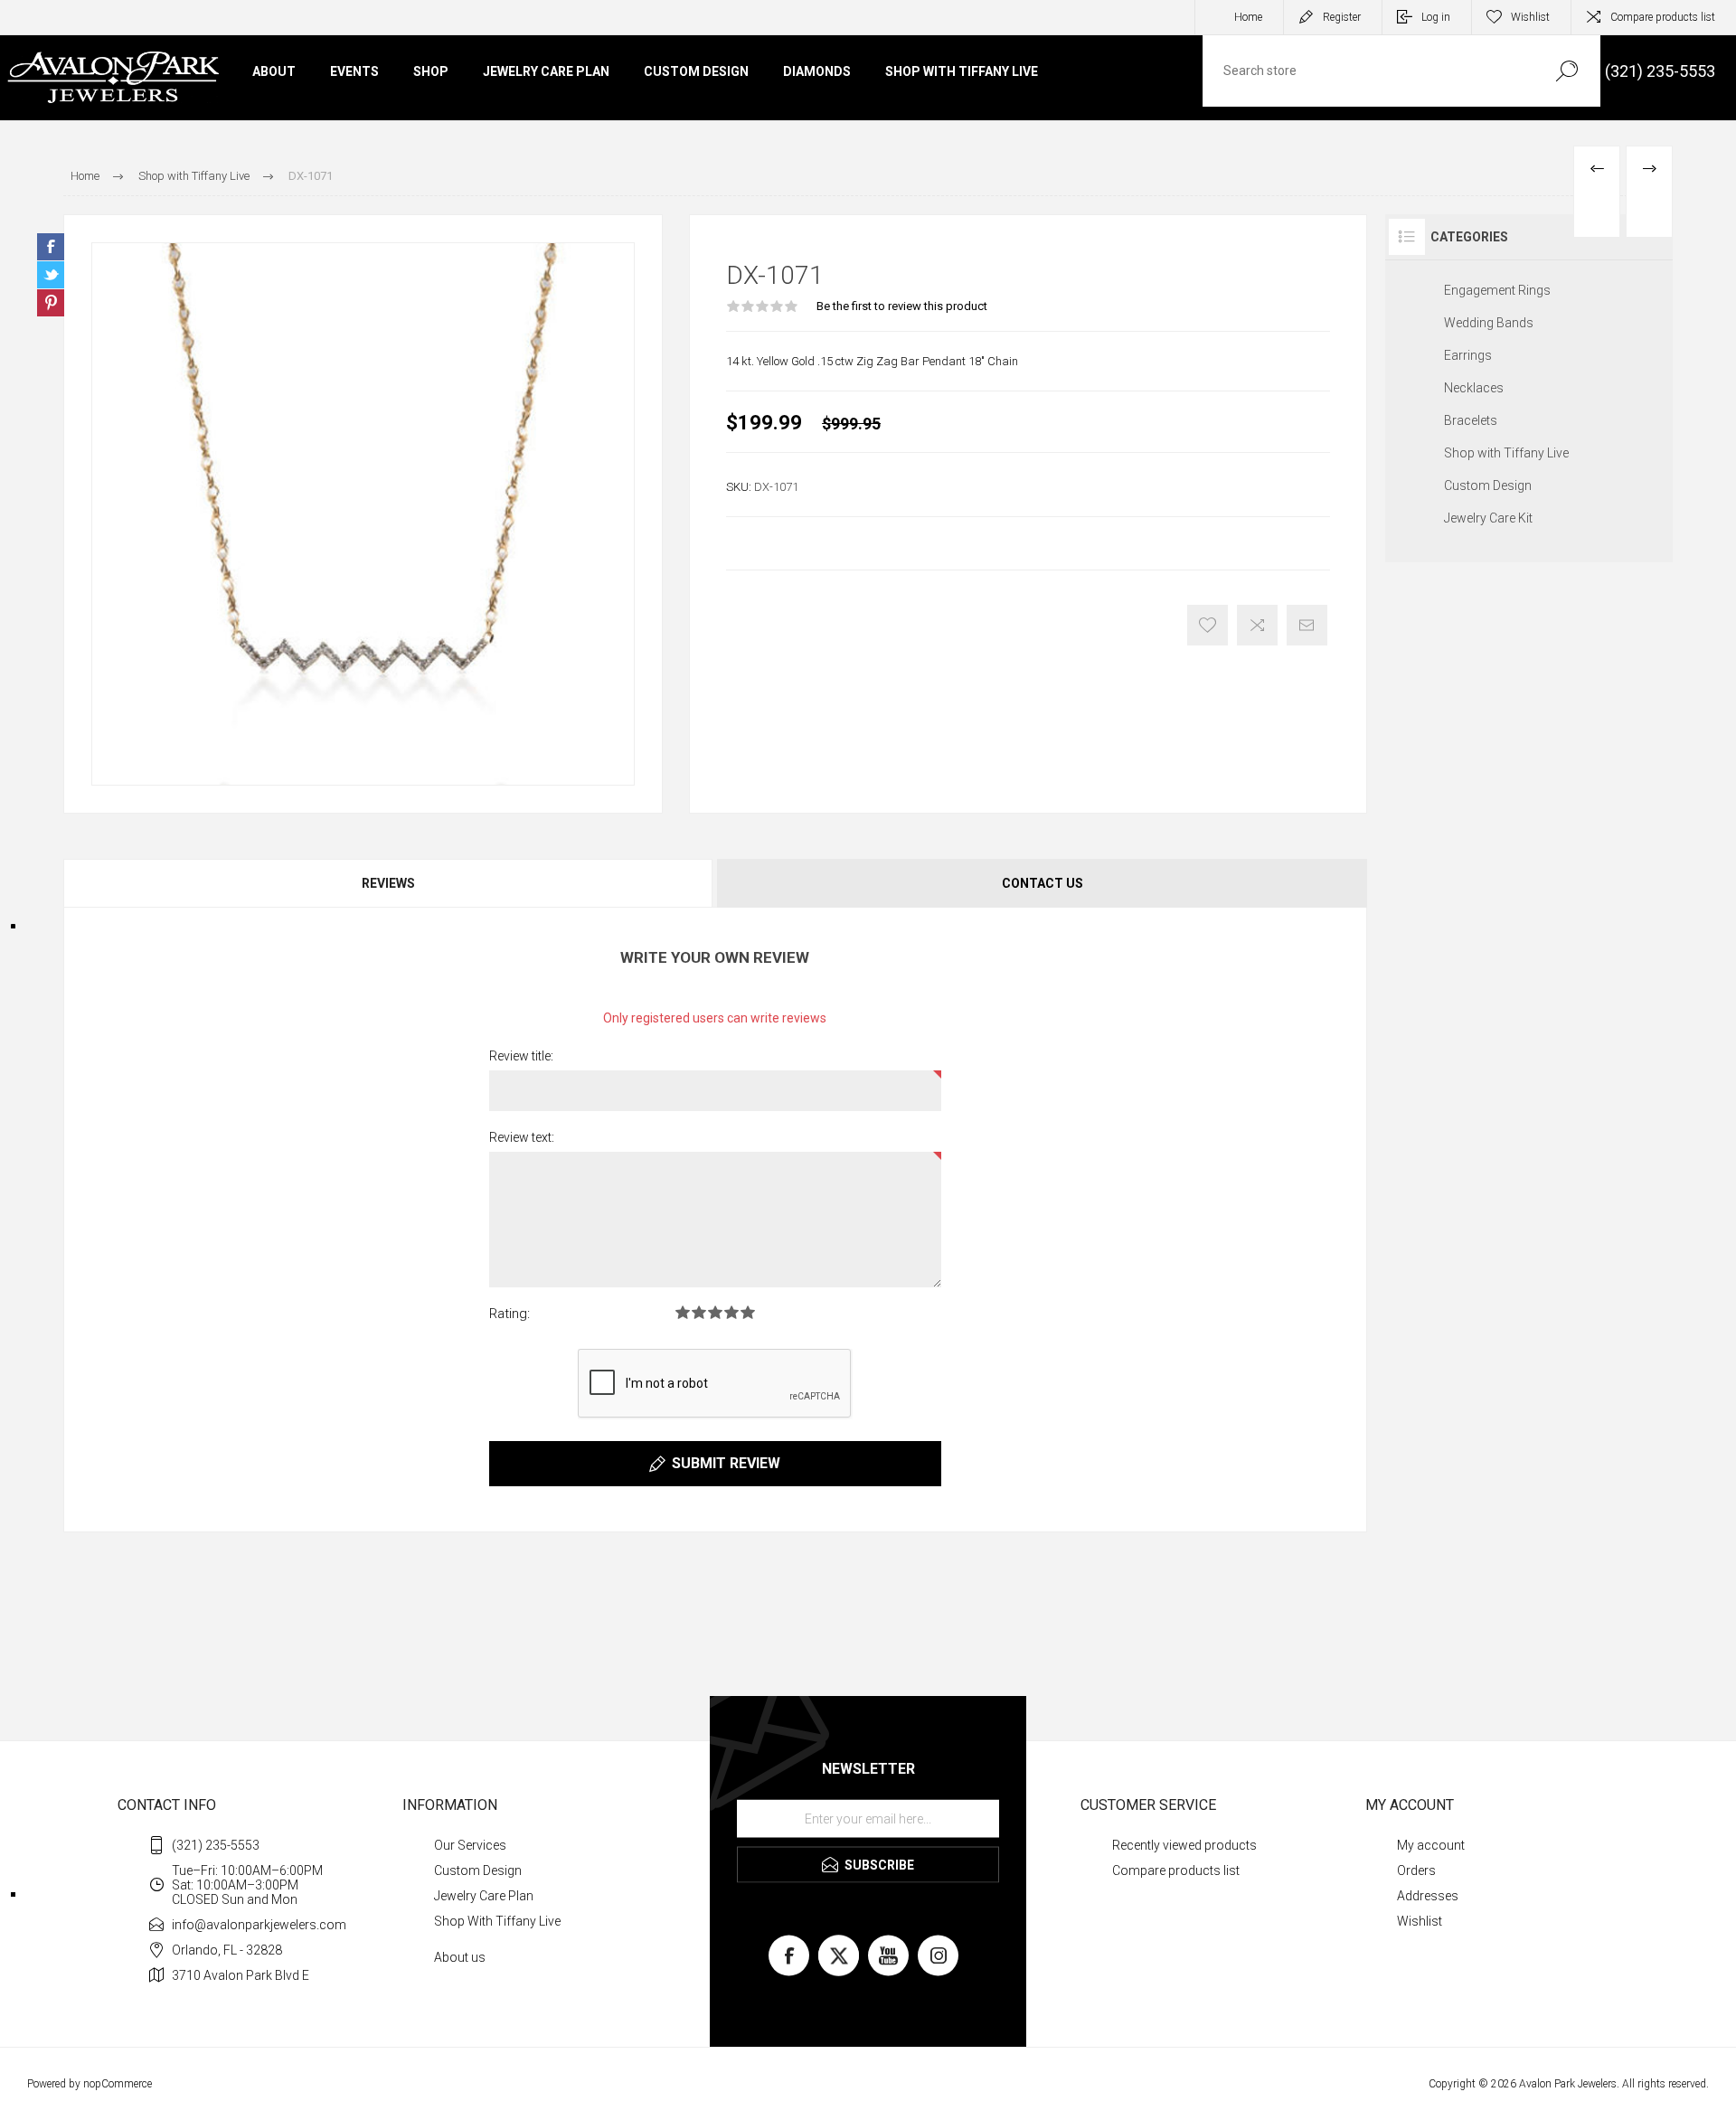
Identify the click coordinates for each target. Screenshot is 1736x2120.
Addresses (1428, 1896)
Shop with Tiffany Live (1506, 453)
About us (460, 1957)
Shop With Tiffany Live (497, 1921)
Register (1342, 17)
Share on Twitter (51, 275)
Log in (1436, 17)
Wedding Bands (1489, 323)
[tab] (389, 883)
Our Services (470, 1845)
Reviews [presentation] (388, 883)
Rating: (509, 1314)
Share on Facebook (51, 247)
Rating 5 (748, 1312)
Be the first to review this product (902, 306)
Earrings (1468, 355)
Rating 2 (699, 1312)
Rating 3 (715, 1312)
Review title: (521, 1056)
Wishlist (1420, 1921)
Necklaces (1474, 388)
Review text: (522, 1137)
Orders (1416, 1870)
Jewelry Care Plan (484, 1896)
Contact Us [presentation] (1043, 883)
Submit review (726, 1463)
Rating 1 (683, 1312)
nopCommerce (118, 2084)
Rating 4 (731, 1312)
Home (1248, 17)
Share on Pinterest (51, 303)
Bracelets (1471, 420)
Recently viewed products (1184, 1845)
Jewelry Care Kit (1488, 518)
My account (1431, 1845)
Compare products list (1663, 17)
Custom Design (1488, 485)
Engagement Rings (1497, 290)
